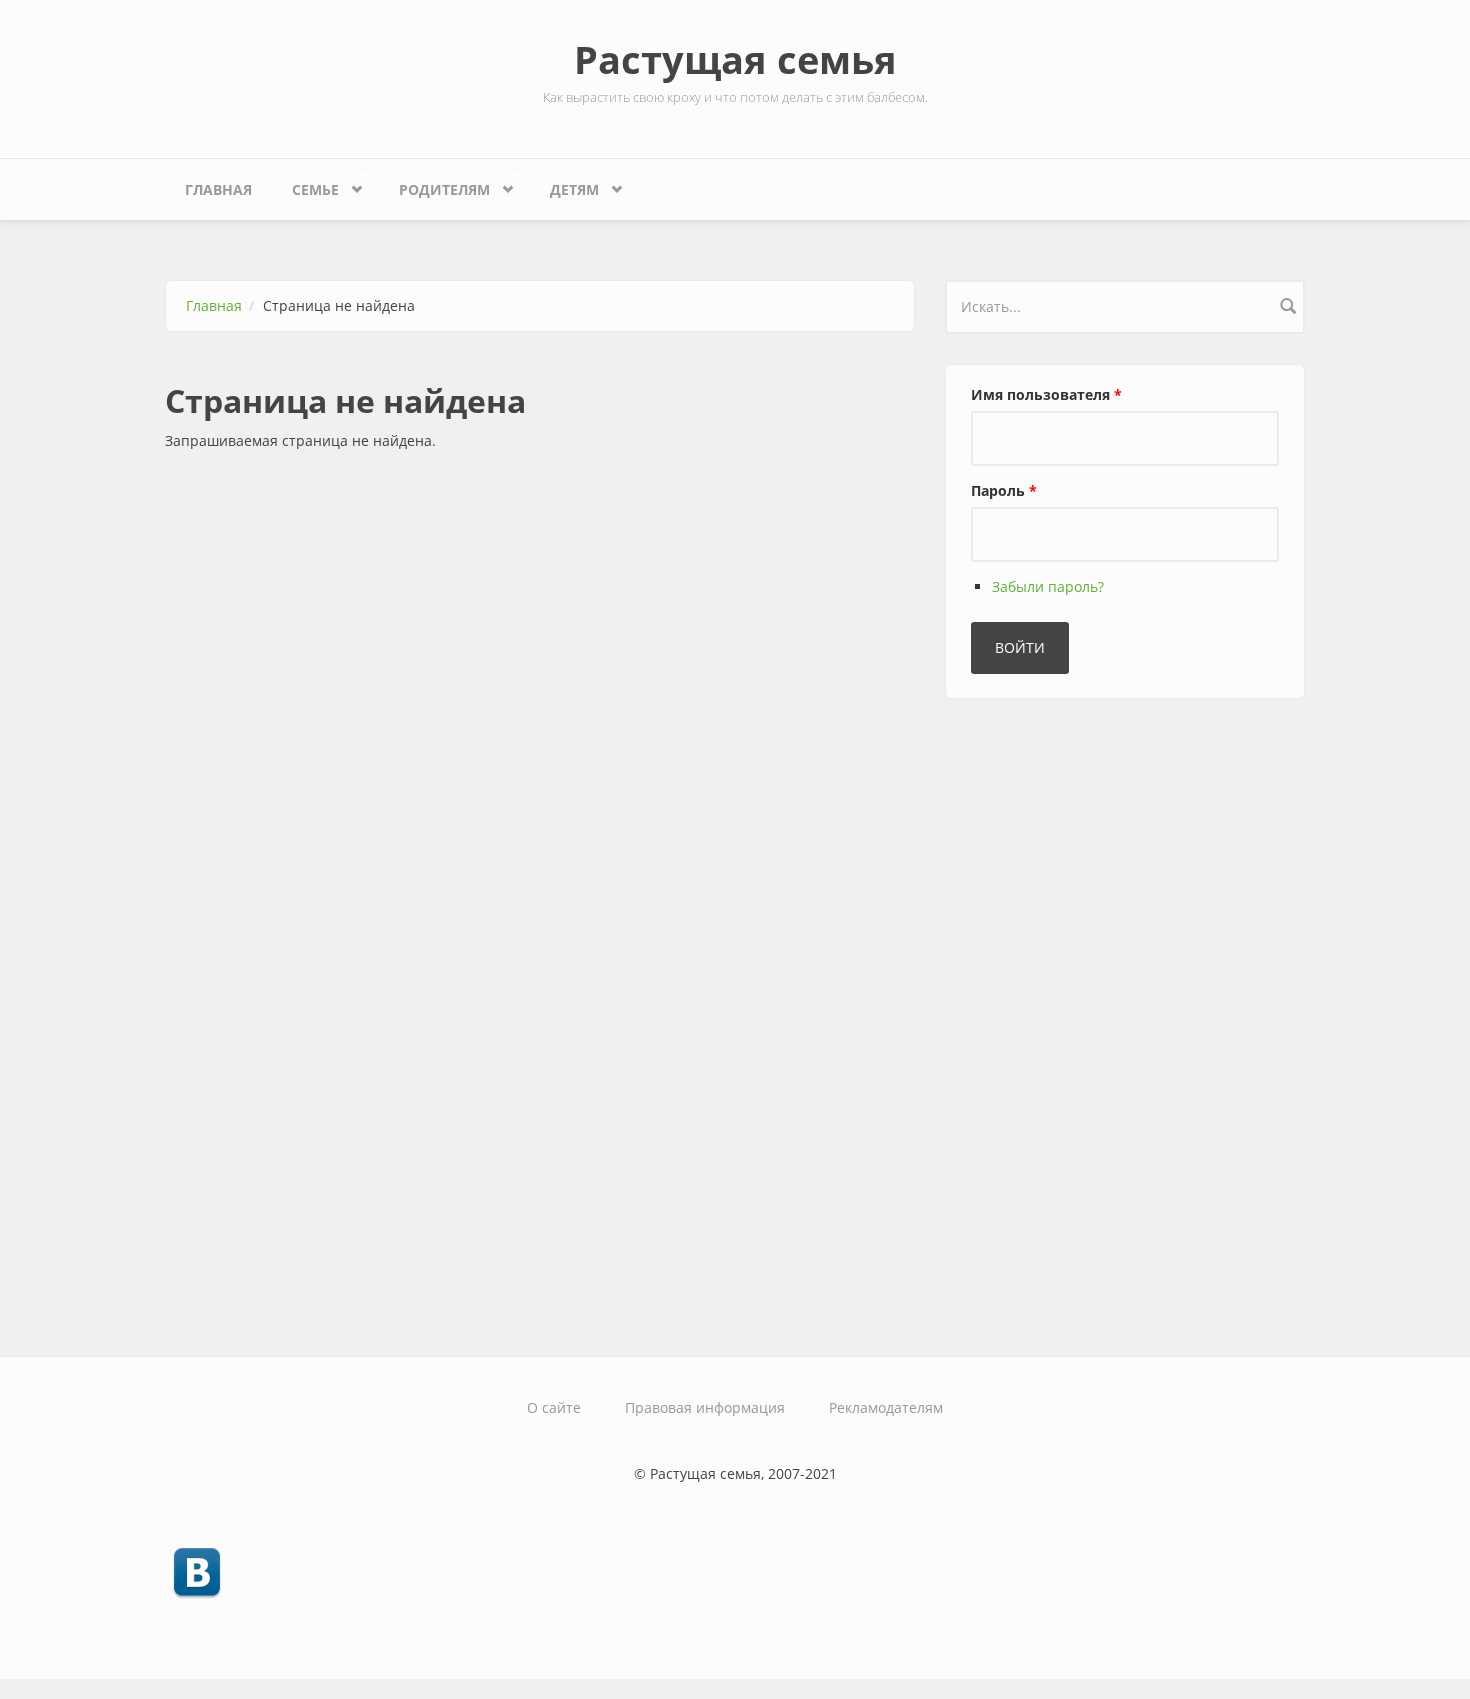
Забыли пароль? (1048, 586)
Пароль (1004, 490)
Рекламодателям (886, 1407)
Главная (218, 189)
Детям (564, 185)
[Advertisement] (1095, 1019)
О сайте (554, 1407)
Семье (305, 185)
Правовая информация (705, 1407)
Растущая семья (735, 59)
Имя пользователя (1046, 394)
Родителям (434, 185)
